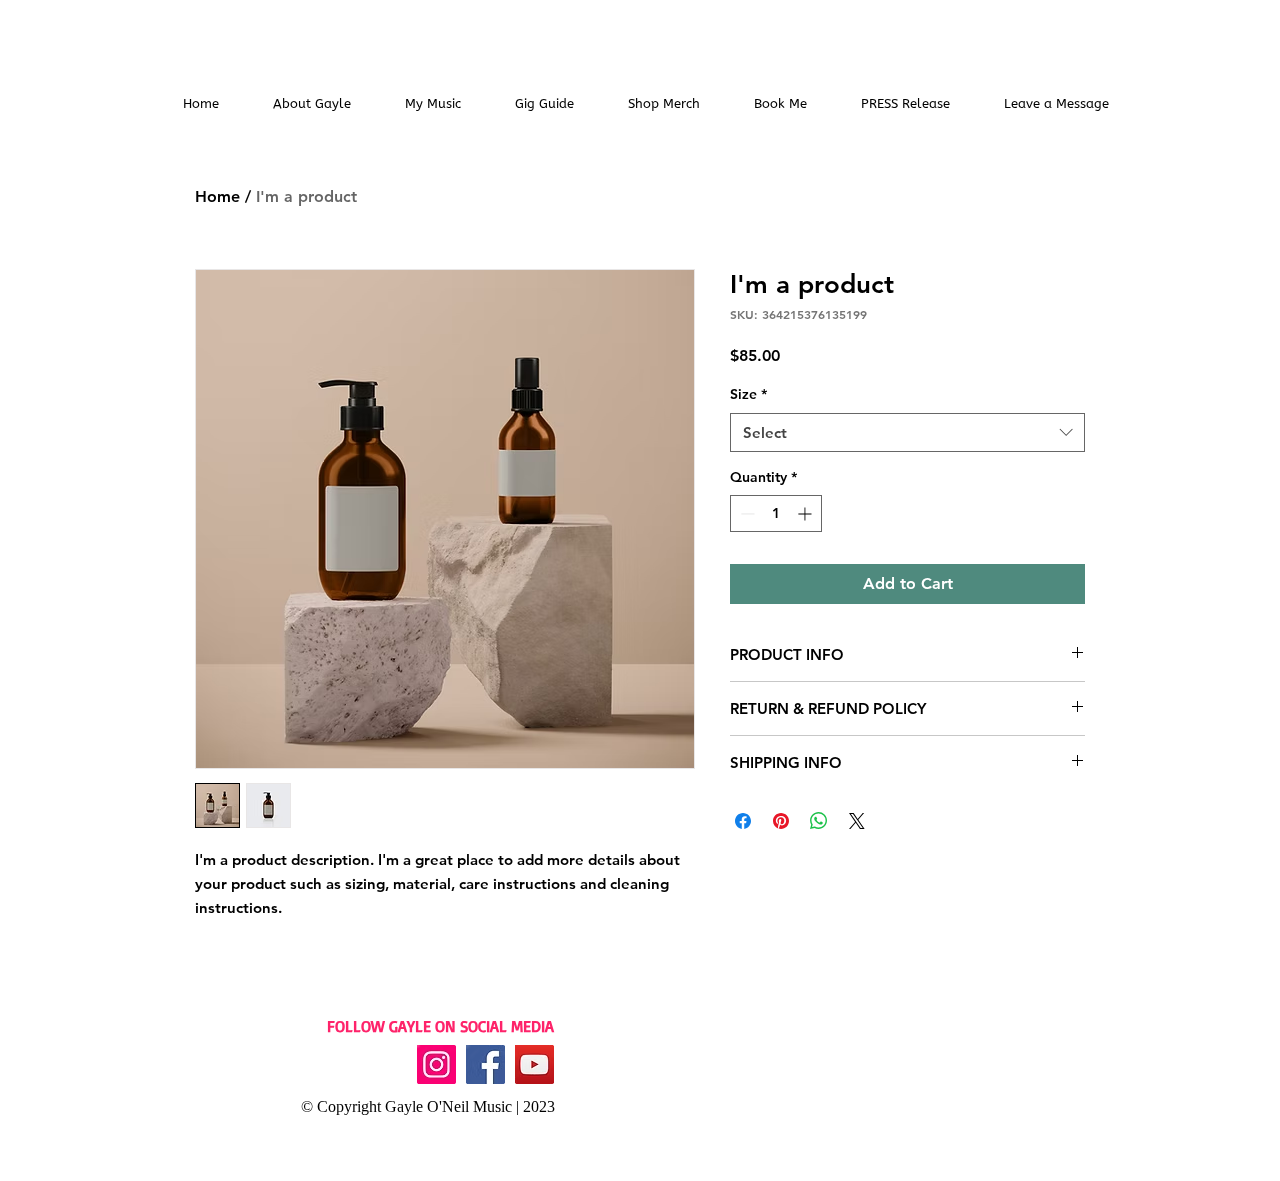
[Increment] (806, 513)
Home (217, 196)
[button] (433, 103)
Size (748, 394)
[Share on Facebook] (743, 821)
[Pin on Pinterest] (781, 821)
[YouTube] (534, 1064)
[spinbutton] (776, 513)
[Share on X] (857, 821)
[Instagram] (436, 1064)
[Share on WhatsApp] (819, 821)
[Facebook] (485, 1064)
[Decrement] (745, 513)
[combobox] (907, 432)
